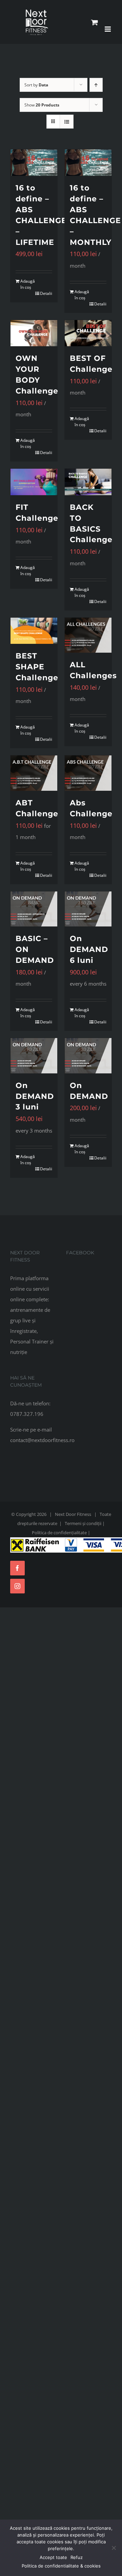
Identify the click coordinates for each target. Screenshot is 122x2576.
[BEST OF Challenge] (88, 333)
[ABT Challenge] (34, 773)
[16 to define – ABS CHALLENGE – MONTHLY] (88, 163)
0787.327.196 (27, 1414)
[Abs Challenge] (88, 773)
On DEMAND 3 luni (35, 1096)
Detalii (46, 293)
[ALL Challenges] (88, 635)
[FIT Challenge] (34, 482)
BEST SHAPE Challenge (37, 667)
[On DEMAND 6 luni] (88, 909)
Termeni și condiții (83, 1523)
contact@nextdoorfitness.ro (42, 1440)
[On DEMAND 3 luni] (34, 1056)
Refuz (77, 2557)
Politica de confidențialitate (59, 1533)
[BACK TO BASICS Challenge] (88, 482)
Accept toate (53, 2557)
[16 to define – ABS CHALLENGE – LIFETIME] (34, 163)
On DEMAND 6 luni (89, 949)
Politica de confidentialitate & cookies (61, 2566)
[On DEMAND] (88, 1056)
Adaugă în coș (27, 284)
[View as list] (67, 122)
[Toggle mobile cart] (95, 22)
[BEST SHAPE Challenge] (34, 631)
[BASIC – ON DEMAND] (34, 909)
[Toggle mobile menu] (108, 29)
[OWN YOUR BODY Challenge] (34, 333)
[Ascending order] (96, 85)
